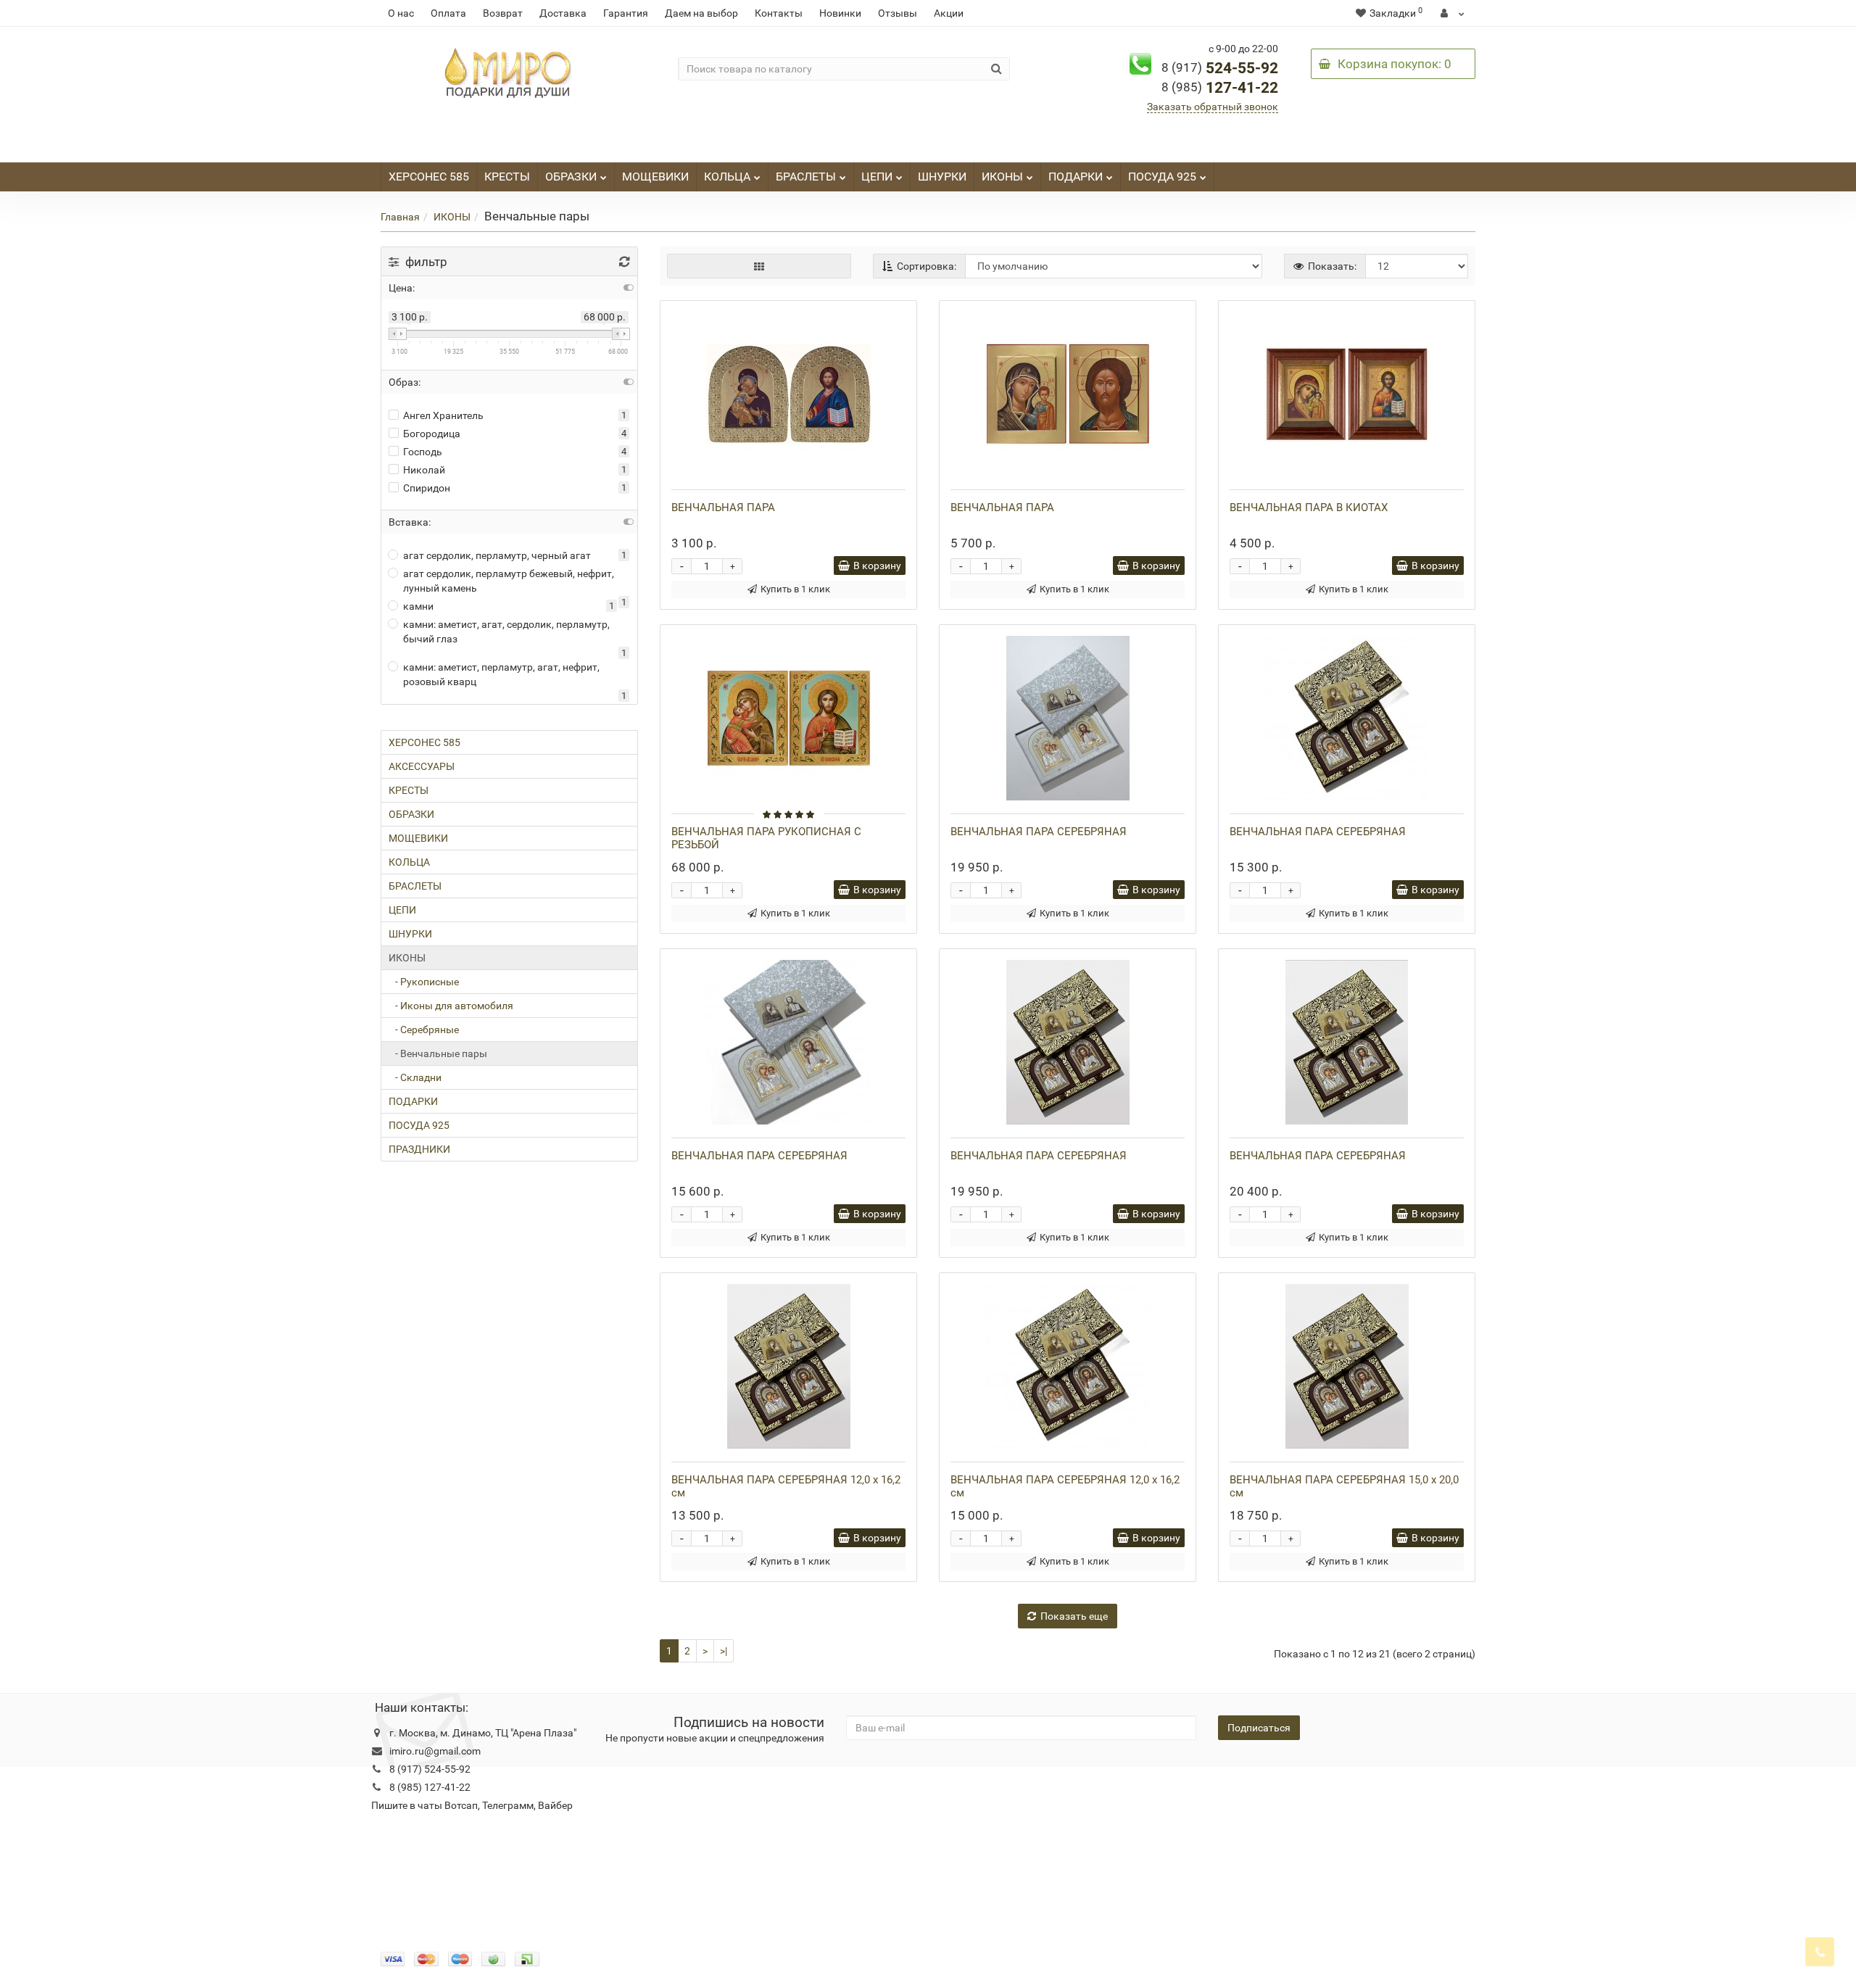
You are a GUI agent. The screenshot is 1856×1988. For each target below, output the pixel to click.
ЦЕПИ (877, 177)
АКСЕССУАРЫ (422, 766)
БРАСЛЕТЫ (806, 177)
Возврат (503, 13)
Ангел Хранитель (443, 415)
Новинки (840, 13)
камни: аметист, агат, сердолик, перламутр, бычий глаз (506, 631)
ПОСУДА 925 (1162, 177)
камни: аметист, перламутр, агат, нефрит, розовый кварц (501, 674)
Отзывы (898, 13)
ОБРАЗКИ (571, 177)
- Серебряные (424, 1030)
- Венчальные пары (438, 1053)
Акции (949, 13)
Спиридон (427, 488)
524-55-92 (1220, 68)
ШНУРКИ (942, 177)
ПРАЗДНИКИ (419, 1149)
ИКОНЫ (1002, 177)
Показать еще (1074, 1616)
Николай (424, 470)
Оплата (448, 13)
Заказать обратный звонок (1213, 107)
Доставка (563, 13)
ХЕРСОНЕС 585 (429, 177)
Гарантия (626, 13)
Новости (700, 1789)
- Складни (415, 1077)
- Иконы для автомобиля (451, 1006)
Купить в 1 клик (795, 589)
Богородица (432, 434)
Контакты (779, 13)
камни (418, 606)
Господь (423, 452)
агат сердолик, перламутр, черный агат (497, 555)
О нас (401, 13)
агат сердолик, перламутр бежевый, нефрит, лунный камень (509, 581)
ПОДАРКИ (1076, 177)
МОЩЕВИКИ (655, 177)
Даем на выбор (701, 13)
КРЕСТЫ (507, 177)
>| (724, 1651)
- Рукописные (424, 982)
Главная (400, 217)
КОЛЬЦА (727, 177)
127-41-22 (1220, 88)
